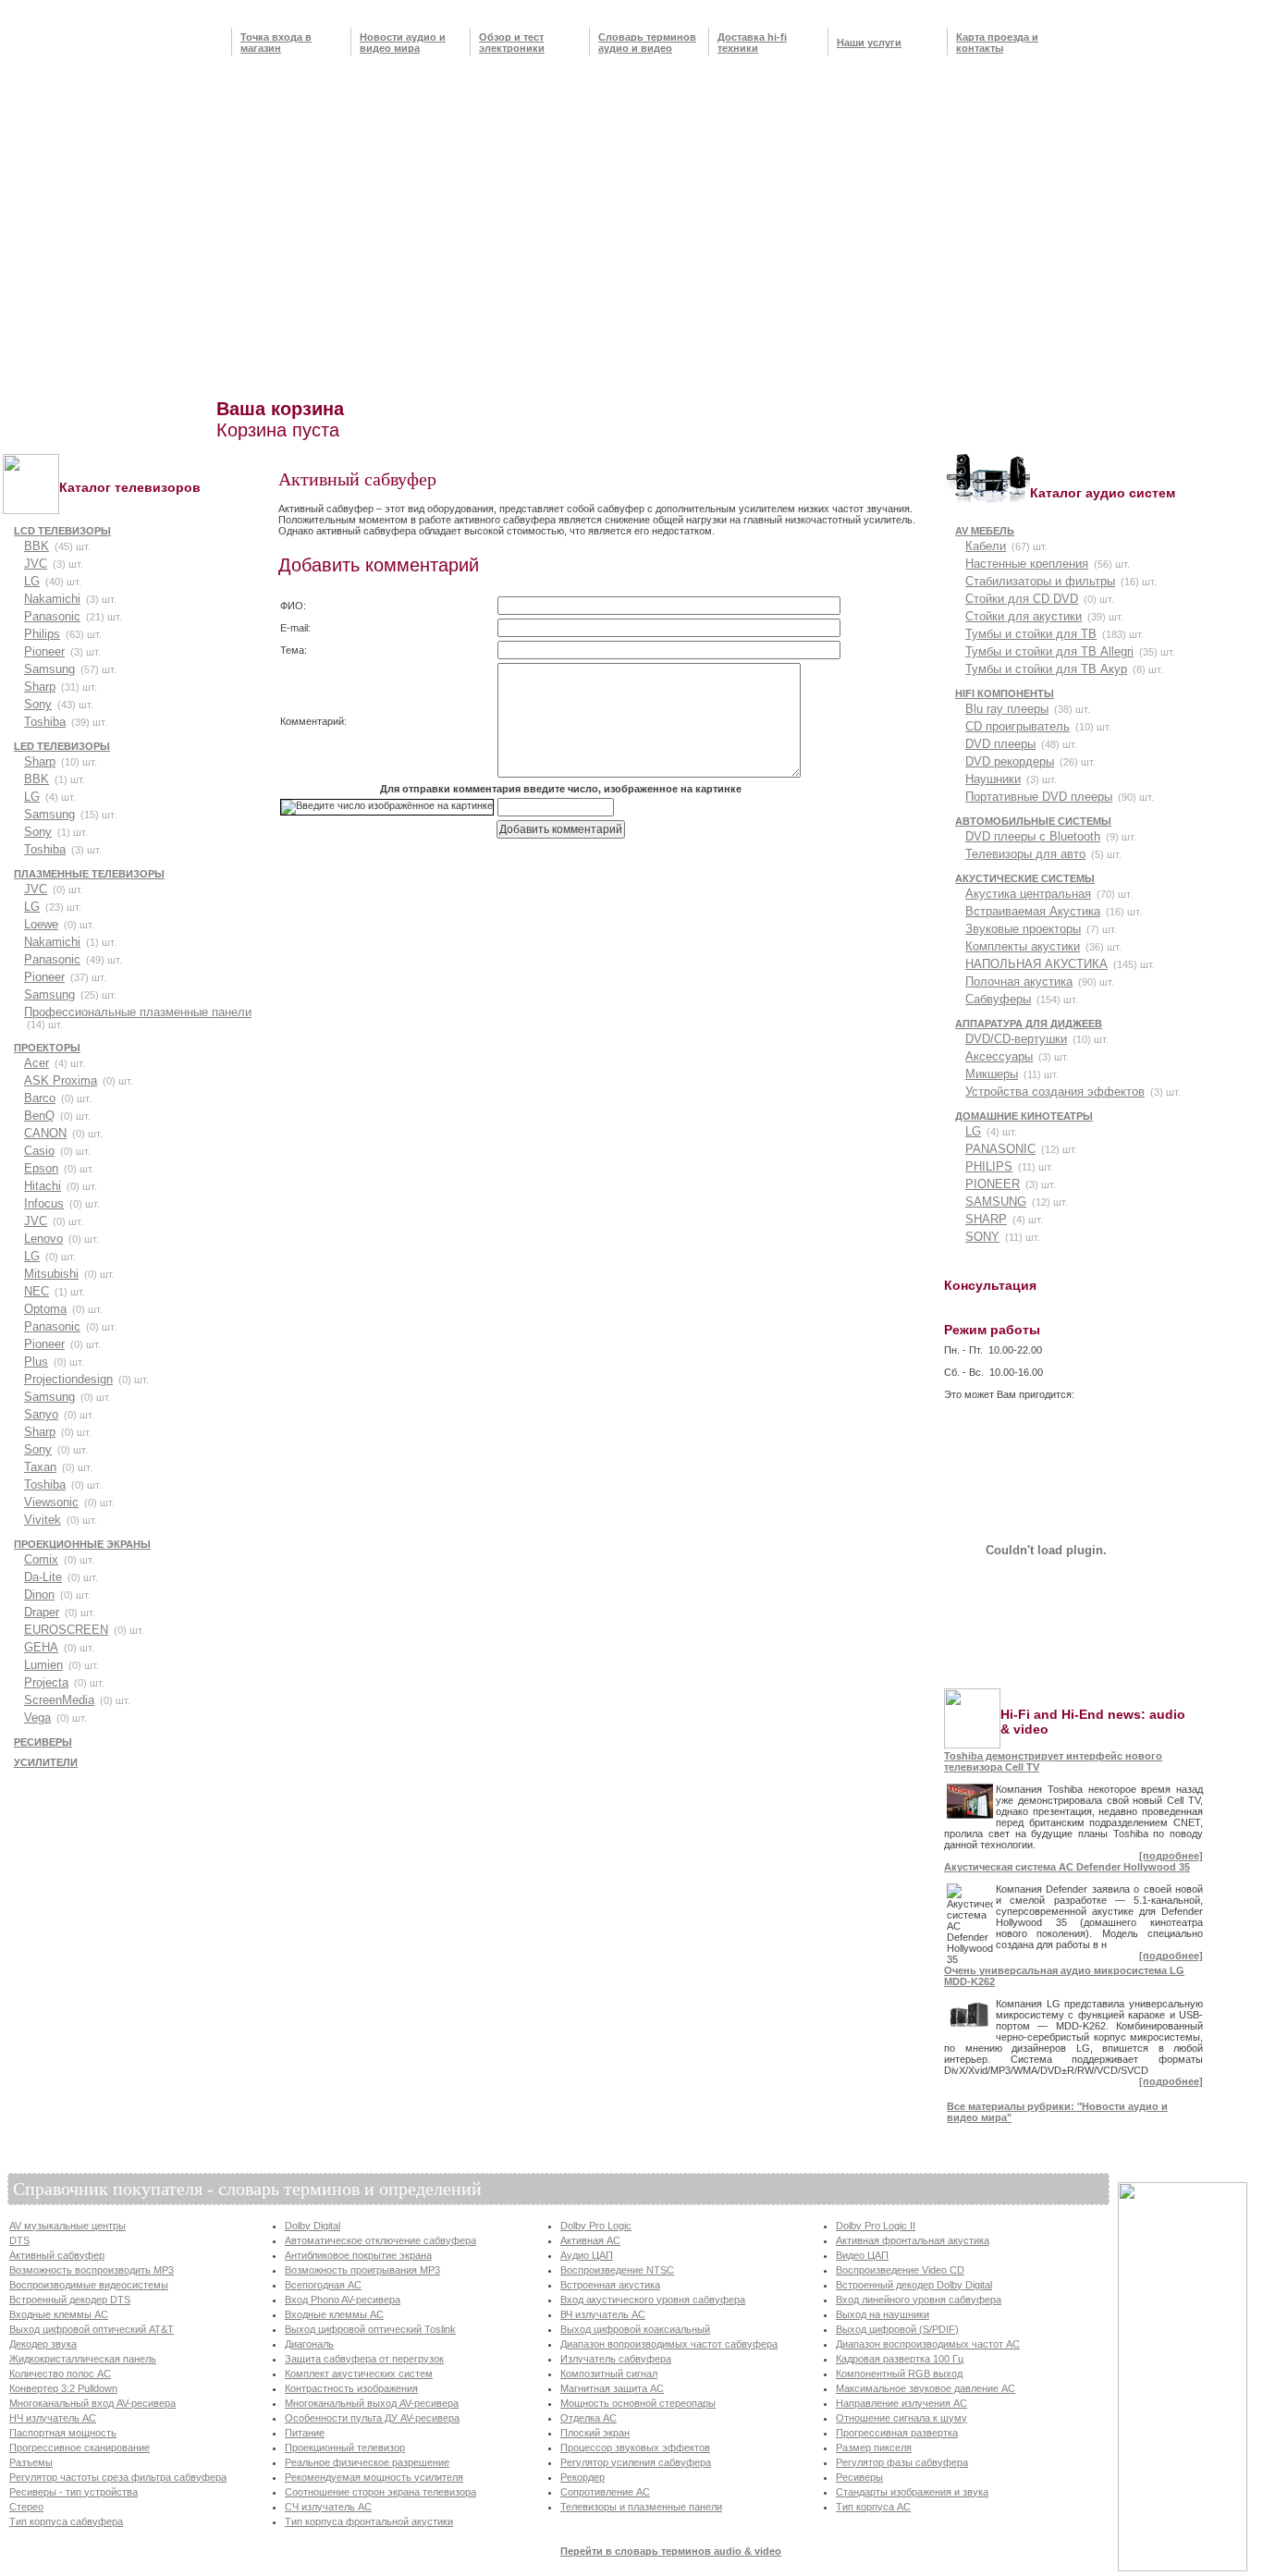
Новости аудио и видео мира (403, 43)
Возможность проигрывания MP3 (362, 2270)
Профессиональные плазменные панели (138, 1012)
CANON (45, 1133)
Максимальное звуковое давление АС (926, 2388)
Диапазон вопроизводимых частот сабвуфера (669, 2344)
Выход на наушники (883, 2314)
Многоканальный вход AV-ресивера (92, 2403)
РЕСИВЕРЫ (43, 1742)
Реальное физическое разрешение (367, 2462)
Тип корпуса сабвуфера (66, 2521)
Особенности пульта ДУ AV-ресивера (372, 2418)
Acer (37, 1063)
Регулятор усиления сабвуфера (636, 2462)
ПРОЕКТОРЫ (47, 1048)
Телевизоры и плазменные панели (641, 2507)
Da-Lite (43, 1577)
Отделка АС (589, 2418)
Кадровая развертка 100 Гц (900, 2359)
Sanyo (41, 1414)
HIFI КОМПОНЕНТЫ (1005, 693)
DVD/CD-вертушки (1016, 1039)
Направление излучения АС (901, 2403)
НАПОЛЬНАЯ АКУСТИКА (1036, 964)
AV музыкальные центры (67, 2226)
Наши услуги (869, 43)
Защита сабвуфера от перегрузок (364, 2359)
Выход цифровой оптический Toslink (370, 2329)
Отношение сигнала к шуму (901, 2418)
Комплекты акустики (1023, 946)
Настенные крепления (1027, 564)
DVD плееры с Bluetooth (1033, 836)
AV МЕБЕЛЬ (985, 531)
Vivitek (43, 1520)
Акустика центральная (1028, 894)
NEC (37, 1291)
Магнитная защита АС (612, 2388)
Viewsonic (51, 1502)
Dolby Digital (313, 2226)
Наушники (993, 779)
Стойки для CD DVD (1022, 599)
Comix (41, 1559)
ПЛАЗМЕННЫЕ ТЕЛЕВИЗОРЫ (89, 874)
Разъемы (31, 2462)
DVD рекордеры (1010, 761)
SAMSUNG (996, 1202)
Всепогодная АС (323, 2285)
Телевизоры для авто (1025, 854)
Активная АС (590, 2240)
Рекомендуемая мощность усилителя (374, 2477)
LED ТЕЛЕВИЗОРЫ (62, 746)
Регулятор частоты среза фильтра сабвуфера (118, 2477)
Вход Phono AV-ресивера (343, 2300)
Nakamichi (52, 599)
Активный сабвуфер (57, 2255)
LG (32, 581)
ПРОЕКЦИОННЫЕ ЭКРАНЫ (82, 1544)
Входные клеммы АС (59, 2314)
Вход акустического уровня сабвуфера (653, 2300)
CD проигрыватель (1018, 726)
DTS (19, 2240)
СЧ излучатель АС (328, 2507)
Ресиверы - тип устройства (74, 2492)
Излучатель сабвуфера (616, 2359)
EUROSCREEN (66, 1630)
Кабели (986, 546)
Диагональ (309, 2344)
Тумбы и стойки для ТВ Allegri (1049, 651)
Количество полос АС (60, 2374)
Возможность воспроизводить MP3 (92, 2270)
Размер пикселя (874, 2447)
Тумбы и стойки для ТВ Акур (1046, 669)
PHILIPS (989, 1166)
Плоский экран (595, 2433)
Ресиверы (859, 2477)
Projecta (46, 1682)
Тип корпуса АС (873, 2507)
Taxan (40, 1467)
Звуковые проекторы (1023, 929)
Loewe (41, 924)
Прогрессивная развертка (897, 2433)
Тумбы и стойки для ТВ (1031, 634)
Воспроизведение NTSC (617, 2270)
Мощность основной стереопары (638, 2403)
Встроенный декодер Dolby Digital (914, 2285)
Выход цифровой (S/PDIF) (897, 2329)
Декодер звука (43, 2344)
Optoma (45, 1309)
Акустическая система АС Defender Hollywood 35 (1067, 1867)
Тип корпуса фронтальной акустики (369, 2521)
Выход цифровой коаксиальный (635, 2329)
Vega (37, 1717)
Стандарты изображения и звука (912, 2492)
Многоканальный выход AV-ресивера (372, 2403)
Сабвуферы (998, 999)
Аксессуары (999, 1056)
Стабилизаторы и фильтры (1040, 581)
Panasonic (52, 616)
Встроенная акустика (610, 2285)
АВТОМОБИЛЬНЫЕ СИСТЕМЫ (1033, 821)
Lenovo (43, 1239)
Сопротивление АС (605, 2492)
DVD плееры (1000, 744)
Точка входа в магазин (276, 43)
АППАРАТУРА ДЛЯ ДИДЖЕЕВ (1029, 1024)
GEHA (41, 1647)
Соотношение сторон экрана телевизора (380, 2492)
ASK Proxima (61, 1080)
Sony (38, 704)
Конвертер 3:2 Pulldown (63, 2388)
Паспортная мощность (63, 2433)
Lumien (43, 1665)
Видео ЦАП (862, 2255)
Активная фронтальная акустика (913, 2240)
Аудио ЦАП (587, 2255)
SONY (982, 1237)
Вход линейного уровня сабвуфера (919, 2300)
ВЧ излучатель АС (603, 2314)
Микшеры (992, 1074)
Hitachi (43, 1186)
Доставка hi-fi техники (752, 43)
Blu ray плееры (1007, 709)
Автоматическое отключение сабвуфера (380, 2240)
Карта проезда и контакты (997, 43)
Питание (305, 2433)
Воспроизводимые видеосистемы (89, 2285)
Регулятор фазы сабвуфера (902, 2462)
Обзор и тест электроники (512, 43)
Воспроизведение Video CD (900, 2270)
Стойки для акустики (1024, 616)
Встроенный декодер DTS (70, 2300)
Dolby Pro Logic (596, 2226)
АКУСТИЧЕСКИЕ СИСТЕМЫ (1025, 878)
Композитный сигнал (609, 2374)
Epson (41, 1168)
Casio (39, 1151)
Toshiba (45, 722)
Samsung (49, 669)
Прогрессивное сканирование (80, 2447)
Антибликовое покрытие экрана (358, 2255)
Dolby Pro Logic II (876, 2226)
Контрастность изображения (351, 2388)
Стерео (26, 2507)
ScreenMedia (59, 1700)
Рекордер (582, 2477)
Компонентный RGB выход (899, 2374)
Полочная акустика (1019, 981)
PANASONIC (1000, 1149)
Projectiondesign (68, 1379)
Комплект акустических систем (359, 2374)
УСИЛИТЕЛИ (46, 1762)
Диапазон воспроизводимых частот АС (928, 2344)
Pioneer (44, 651)
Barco (40, 1098)
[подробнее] (1171, 1856)
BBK (37, 546)
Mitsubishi (51, 1274)
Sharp (40, 687)
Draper (42, 1612)
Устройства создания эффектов (1055, 1092)
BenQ (39, 1116)
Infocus (44, 1203)
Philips (42, 634)
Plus (36, 1362)
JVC (36, 564)
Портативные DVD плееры (1039, 797)
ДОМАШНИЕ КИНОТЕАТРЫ (1024, 1116)
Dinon (39, 1595)
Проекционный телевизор (345, 2447)
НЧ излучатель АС (53, 2418)
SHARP (986, 1219)
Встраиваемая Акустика (1033, 911)
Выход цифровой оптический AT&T (92, 2329)
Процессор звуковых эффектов (635, 2447)
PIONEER (993, 1184)
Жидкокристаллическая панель (83, 2359)
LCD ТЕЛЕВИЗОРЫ (62, 531)
